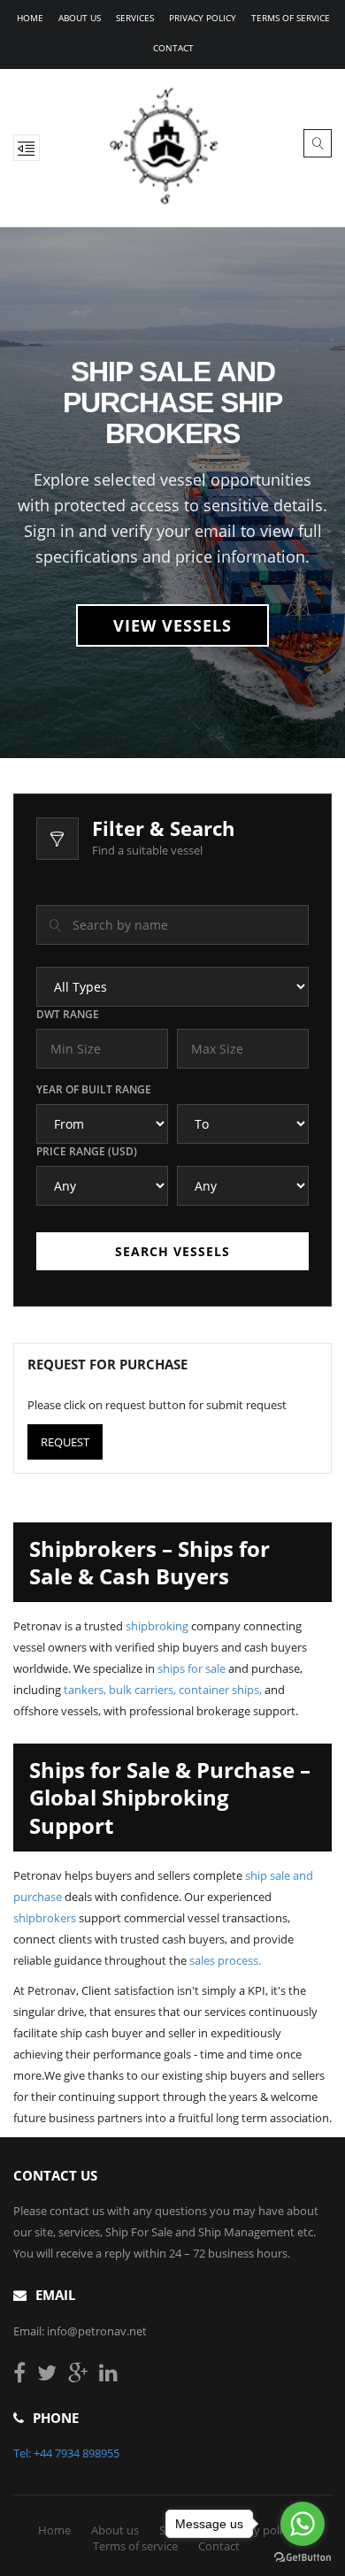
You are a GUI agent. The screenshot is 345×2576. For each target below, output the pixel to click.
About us (80, 18)
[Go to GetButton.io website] (303, 2558)
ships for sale (192, 1668)
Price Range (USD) (87, 1151)
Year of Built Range (94, 1089)
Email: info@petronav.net (80, 2331)
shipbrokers (45, 1918)
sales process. (225, 1960)
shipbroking (157, 1626)
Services (135, 18)
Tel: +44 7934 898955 (66, 2453)
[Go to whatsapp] (303, 2524)
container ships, (220, 1690)
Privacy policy (203, 18)
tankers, (85, 1690)
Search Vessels (172, 1251)
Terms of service (291, 18)
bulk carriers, (142, 1690)
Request (65, 1442)
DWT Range (68, 1014)
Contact (173, 48)
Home (30, 18)
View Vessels (172, 625)
